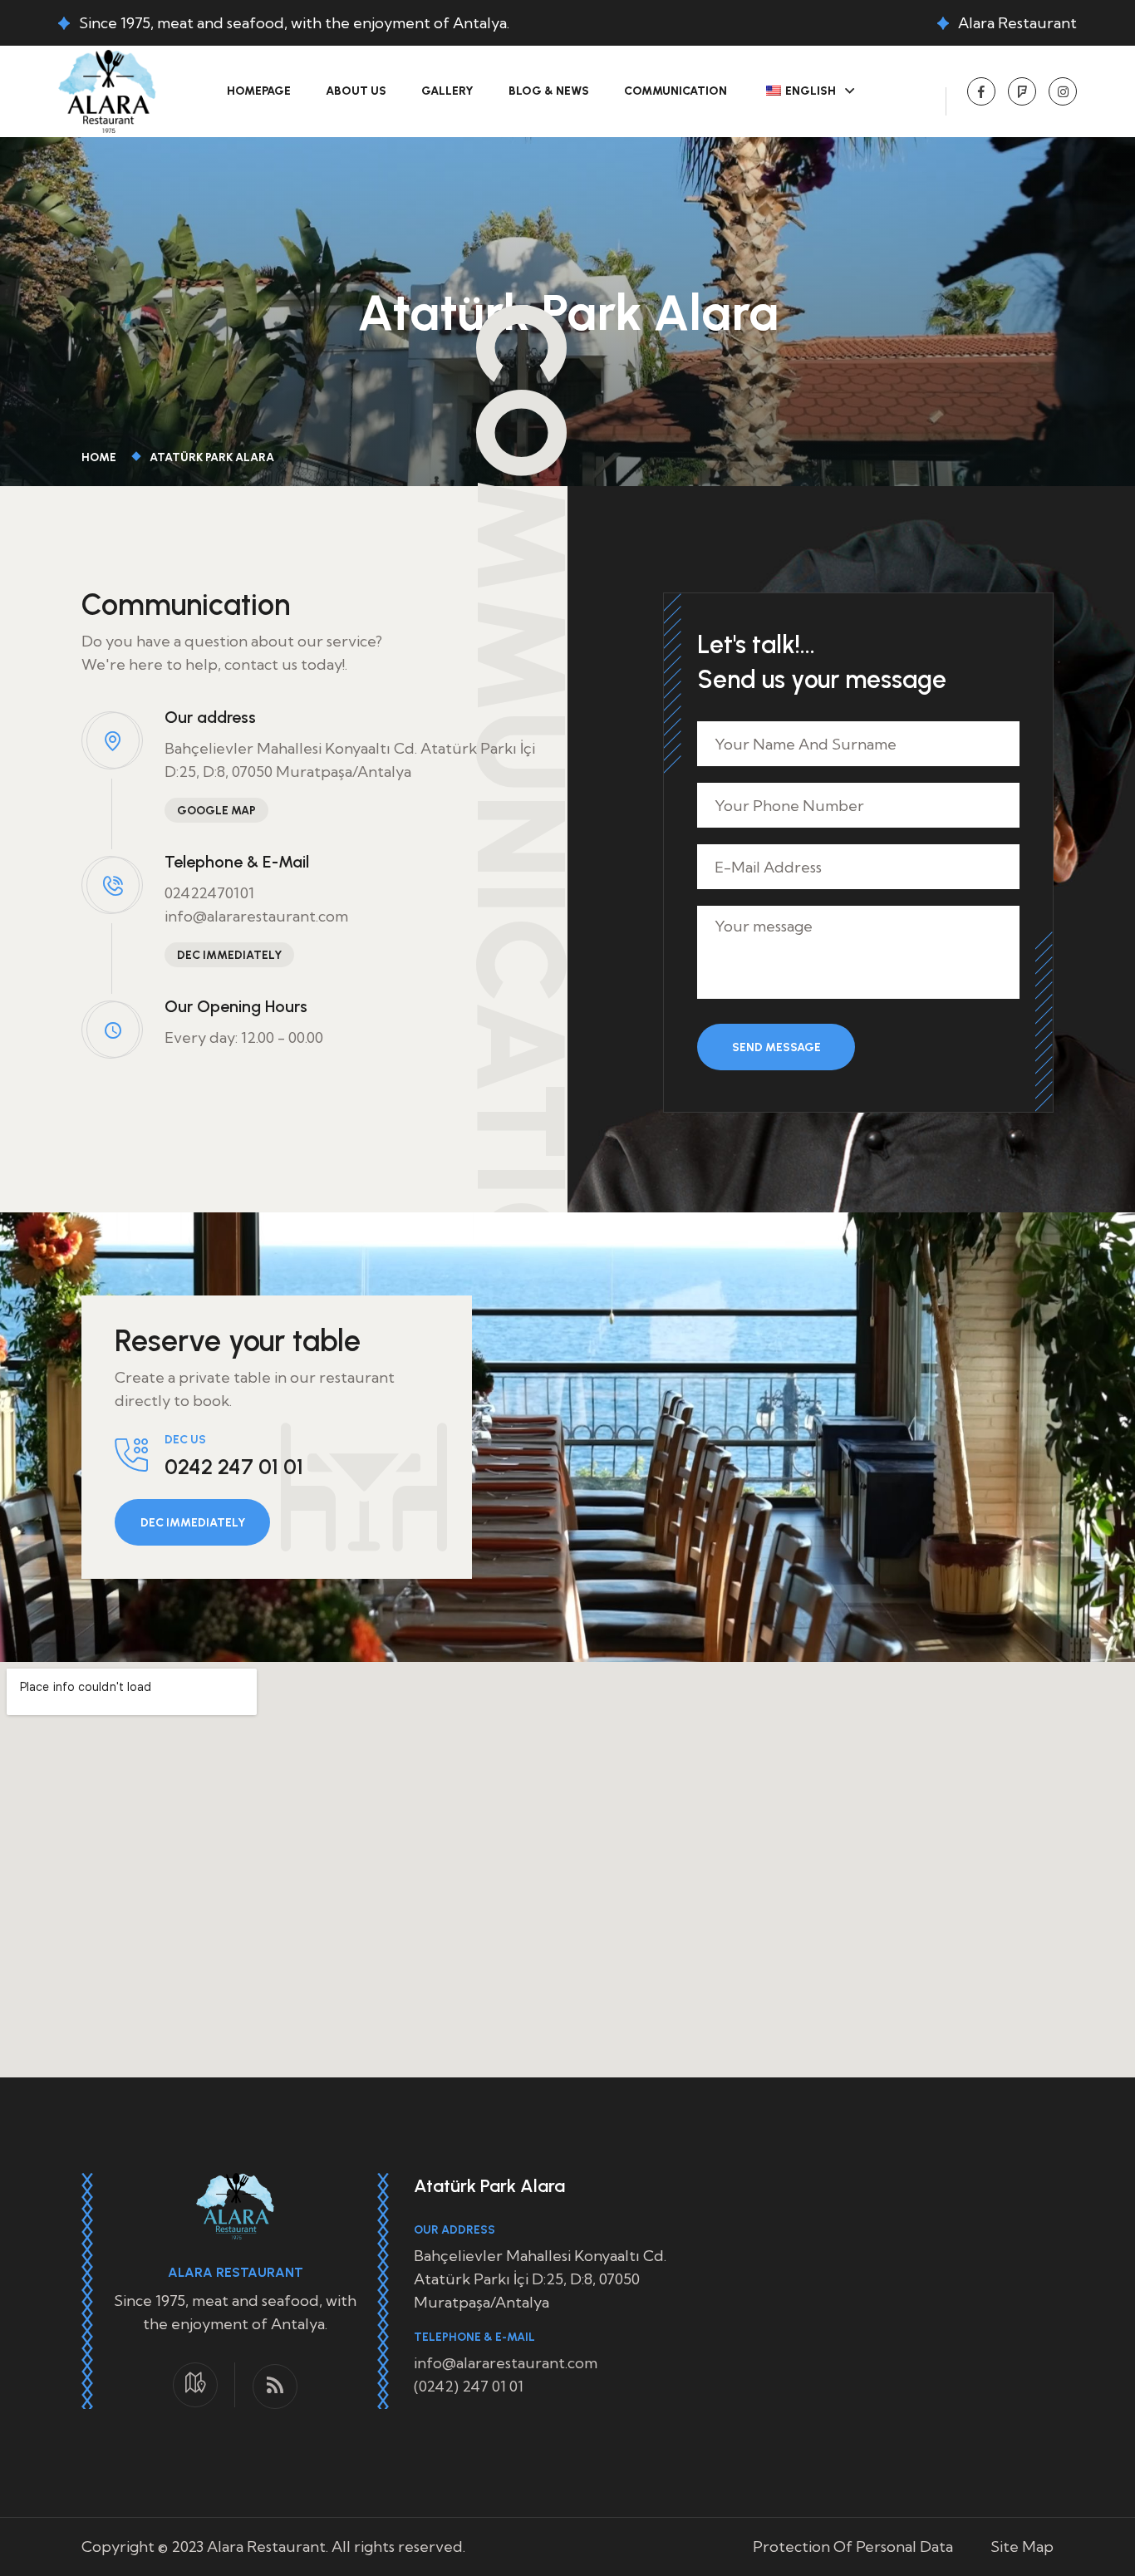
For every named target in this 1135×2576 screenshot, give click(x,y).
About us (356, 91)
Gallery (447, 91)
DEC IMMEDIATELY (193, 1523)
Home (101, 457)
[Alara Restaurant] (107, 89)
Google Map (216, 811)
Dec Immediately (229, 955)
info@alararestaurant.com (256, 916)
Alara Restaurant (1017, 23)
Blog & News (549, 91)
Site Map (1022, 2547)
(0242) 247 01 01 (469, 2386)
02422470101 (209, 893)
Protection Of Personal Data (853, 2547)
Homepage (259, 91)
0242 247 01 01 (234, 1467)
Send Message (776, 1047)
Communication (676, 91)
